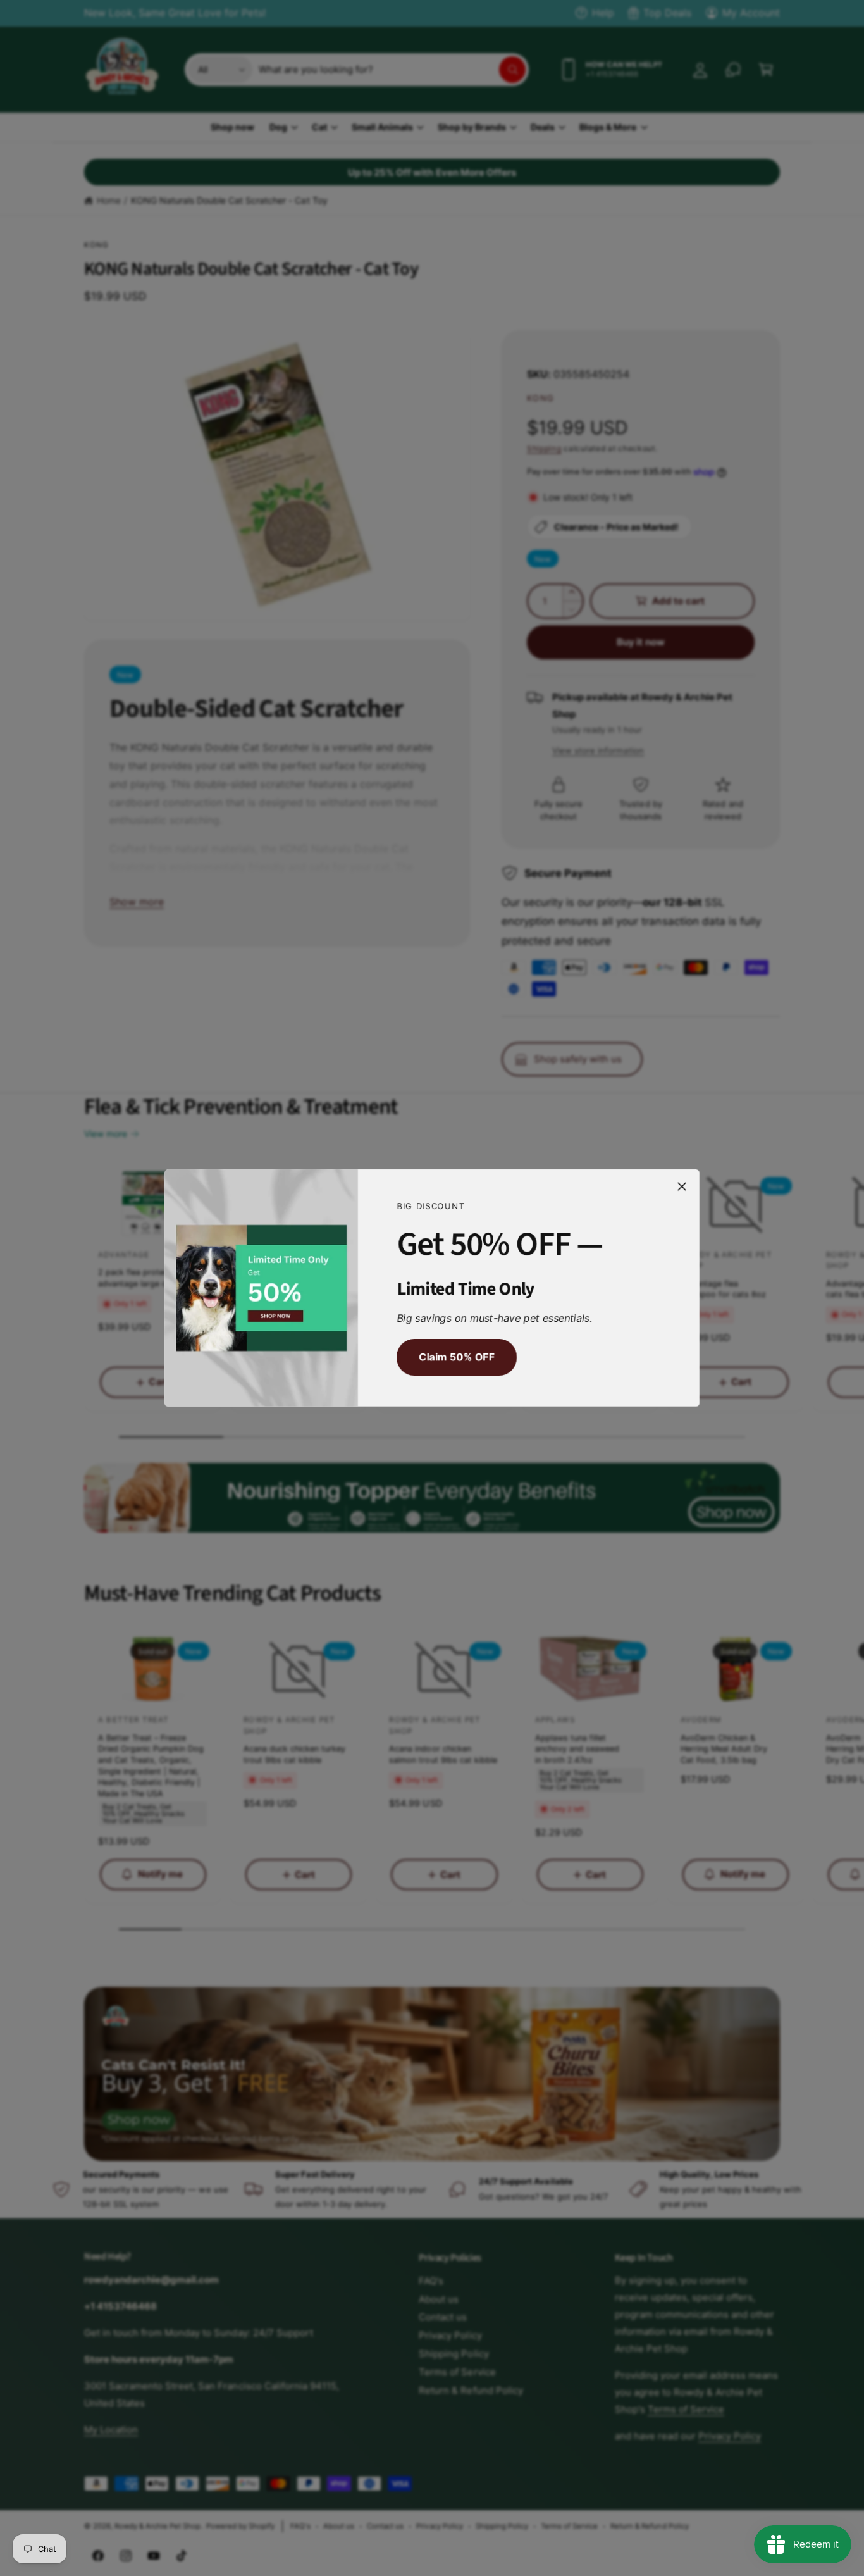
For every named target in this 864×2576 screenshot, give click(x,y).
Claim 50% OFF (456, 1357)
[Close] (682, 1186)
